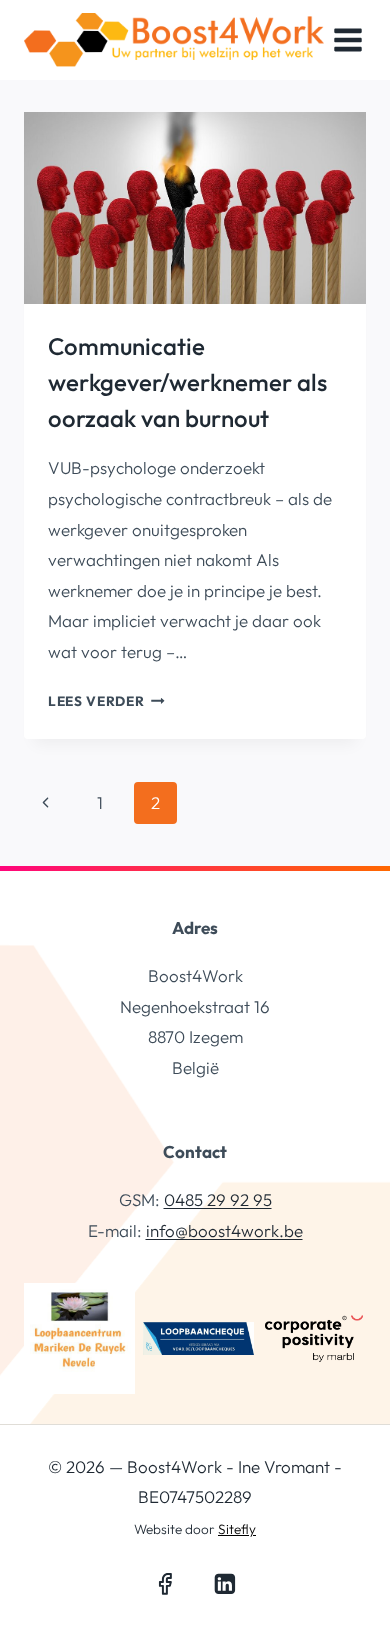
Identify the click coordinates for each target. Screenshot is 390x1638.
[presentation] (195, 208)
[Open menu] (348, 39)
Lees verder (106, 701)
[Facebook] (165, 1584)
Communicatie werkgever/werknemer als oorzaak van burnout (187, 382)
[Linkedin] (225, 1584)
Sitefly (237, 1529)
